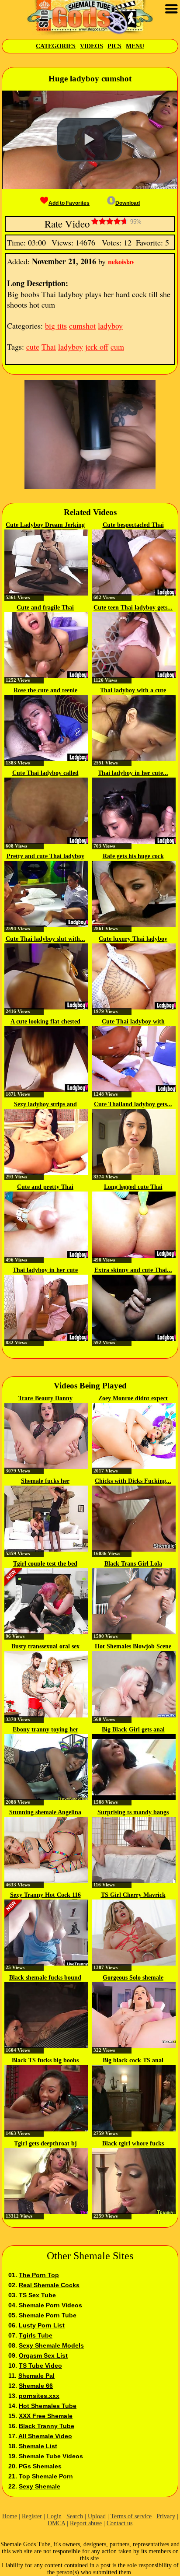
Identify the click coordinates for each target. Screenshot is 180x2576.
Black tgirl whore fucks (133, 2143)
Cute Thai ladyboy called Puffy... (45, 774)
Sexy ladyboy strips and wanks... (45, 1105)
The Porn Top (39, 2275)
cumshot (82, 326)
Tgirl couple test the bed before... (45, 1564)
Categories (56, 46)
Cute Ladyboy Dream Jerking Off (45, 526)
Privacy (166, 2516)
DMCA (56, 2523)
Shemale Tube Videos (51, 2456)
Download (128, 203)
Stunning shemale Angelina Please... (45, 1813)
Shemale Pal (36, 2376)
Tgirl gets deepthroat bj (45, 2143)
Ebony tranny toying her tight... (45, 1730)
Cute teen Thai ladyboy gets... (133, 608)
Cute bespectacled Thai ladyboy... (133, 526)
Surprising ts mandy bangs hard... (133, 1813)
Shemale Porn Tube (48, 2315)
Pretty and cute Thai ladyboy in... (45, 857)
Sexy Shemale (40, 2486)
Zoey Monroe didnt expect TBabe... (133, 1399)
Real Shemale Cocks (49, 2285)
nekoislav (121, 261)
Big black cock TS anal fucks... (133, 2061)
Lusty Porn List (42, 2325)
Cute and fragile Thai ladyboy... (45, 608)
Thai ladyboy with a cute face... (133, 691)
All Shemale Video (45, 2436)
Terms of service (131, 2516)
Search (75, 2516)
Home (10, 2516)
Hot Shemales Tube (48, 2406)
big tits (56, 326)
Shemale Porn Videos (50, 2305)
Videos (92, 46)
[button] (90, 140)
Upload (97, 2516)
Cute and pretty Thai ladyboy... (45, 1188)
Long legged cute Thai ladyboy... (133, 1188)
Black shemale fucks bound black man (45, 1978)
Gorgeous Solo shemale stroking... (133, 1978)
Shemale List (38, 2446)
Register (32, 2516)
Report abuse (86, 2523)
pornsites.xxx (39, 2396)
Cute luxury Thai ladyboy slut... (133, 939)
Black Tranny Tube (47, 2426)
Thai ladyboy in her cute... (133, 773)
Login (54, 2516)
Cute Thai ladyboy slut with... (45, 939)
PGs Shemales (40, 2466)
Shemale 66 (36, 2386)
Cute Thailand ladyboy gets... (133, 1104)
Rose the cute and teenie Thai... (45, 691)
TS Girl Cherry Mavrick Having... (133, 1896)
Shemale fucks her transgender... (45, 1482)
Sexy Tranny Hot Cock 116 (45, 1895)
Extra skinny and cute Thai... (133, 1270)
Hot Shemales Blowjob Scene (133, 1646)
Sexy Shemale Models (51, 2345)
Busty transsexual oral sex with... (45, 1647)
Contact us (119, 2523)
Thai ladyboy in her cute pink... (45, 1271)
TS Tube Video (40, 2366)
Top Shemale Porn (46, 2476)
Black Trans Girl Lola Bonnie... (133, 1564)
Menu (135, 46)
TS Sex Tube (37, 2295)
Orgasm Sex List (43, 2355)
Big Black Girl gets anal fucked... (133, 1730)
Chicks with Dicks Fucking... (133, 1481)
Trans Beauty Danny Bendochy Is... (45, 1399)
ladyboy (110, 326)
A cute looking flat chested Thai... (45, 1022)
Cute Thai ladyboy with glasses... (133, 1022)
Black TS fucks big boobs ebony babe (45, 2061)
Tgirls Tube (36, 2335)
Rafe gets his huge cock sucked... (133, 857)
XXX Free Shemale (46, 2416)
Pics (114, 46)
